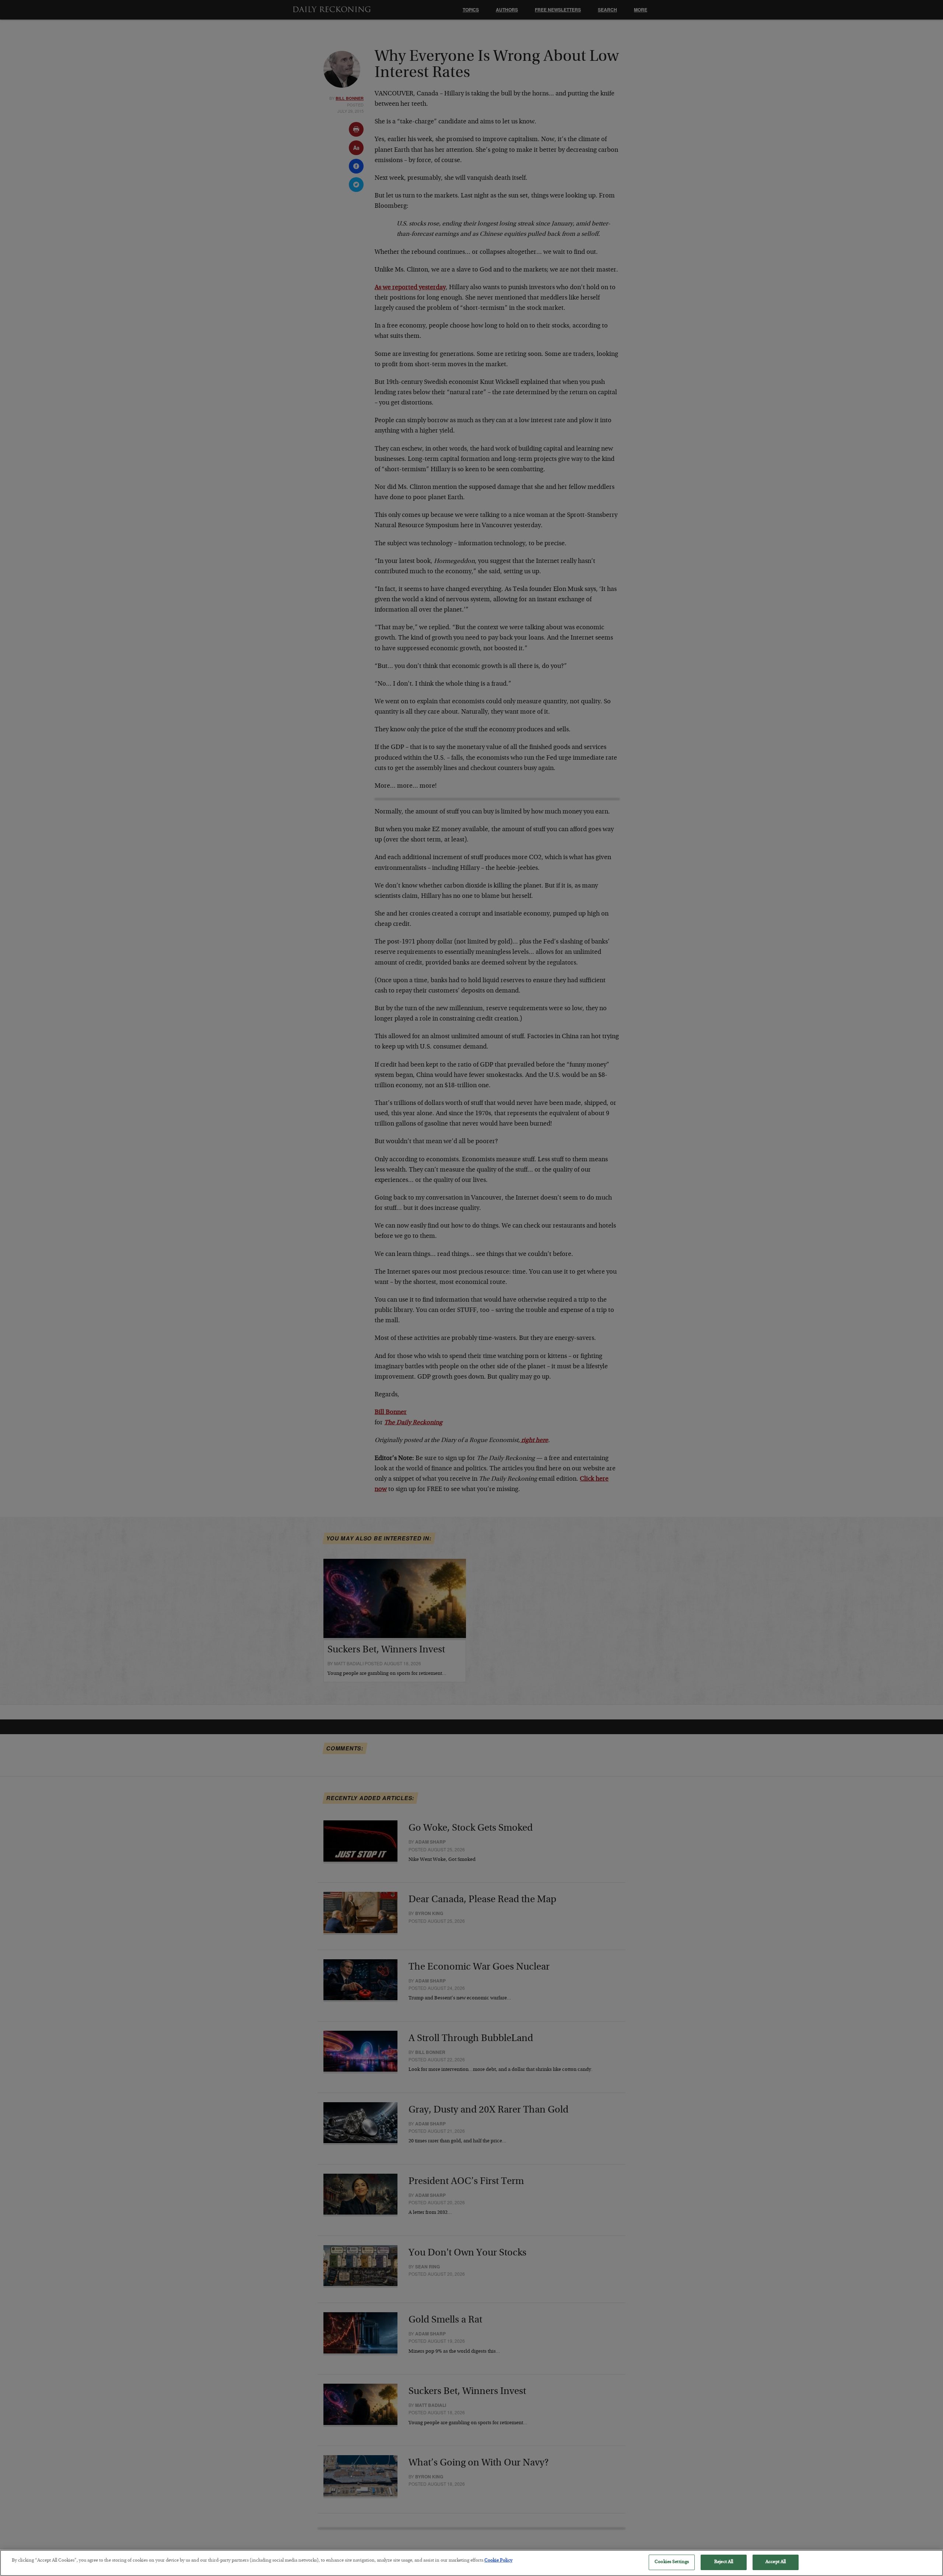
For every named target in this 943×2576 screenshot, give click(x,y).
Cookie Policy (498, 2561)
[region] (471, 2563)
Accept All (776, 2562)
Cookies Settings (672, 2562)
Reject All (724, 2562)
